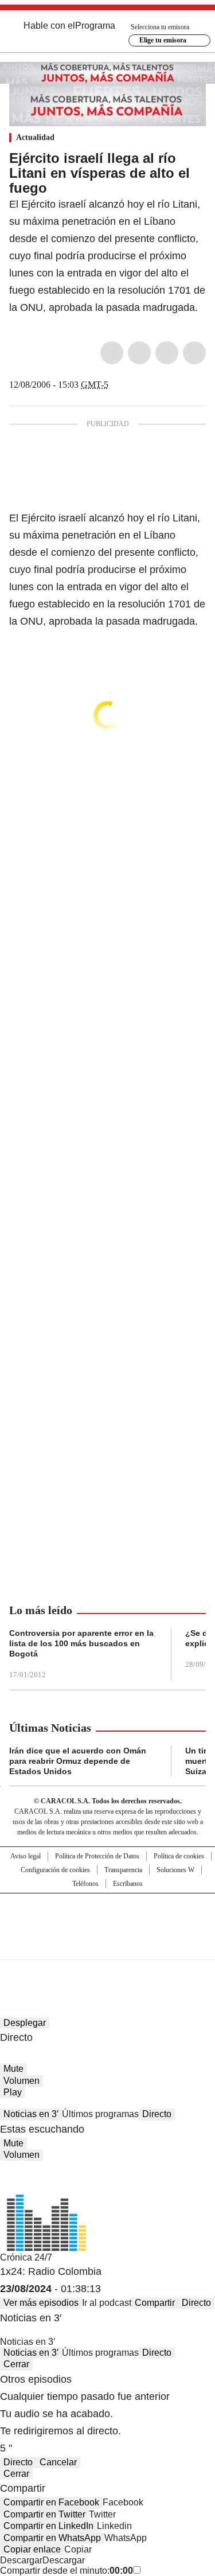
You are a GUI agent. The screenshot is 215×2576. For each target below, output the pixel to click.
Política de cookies (179, 1856)
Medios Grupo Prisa (108, 1947)
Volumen (21, 2081)
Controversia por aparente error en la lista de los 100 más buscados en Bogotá (81, 1643)
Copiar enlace (32, 2549)
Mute (13, 2069)
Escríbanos (128, 1884)
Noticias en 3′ (31, 2114)
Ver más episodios (41, 2303)
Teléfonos (85, 1884)
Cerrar (16, 2364)
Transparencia (123, 1870)
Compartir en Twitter (44, 2514)
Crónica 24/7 (26, 2257)
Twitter (139, 353)
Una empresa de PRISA (108, 1919)
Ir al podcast (107, 2303)
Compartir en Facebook (51, 2502)
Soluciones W (175, 1870)
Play (13, 2092)
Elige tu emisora (163, 40)
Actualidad (35, 137)
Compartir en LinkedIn (48, 2526)
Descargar (21, 2560)
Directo (157, 2114)
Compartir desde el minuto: (67, 2571)
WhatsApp (194, 353)
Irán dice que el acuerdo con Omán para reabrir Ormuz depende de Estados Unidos (78, 1761)
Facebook (112, 353)
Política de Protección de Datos (97, 1856)
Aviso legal (26, 1856)
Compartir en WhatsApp (52, 2538)
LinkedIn (167, 353)
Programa (95, 26)
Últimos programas (100, 2114)
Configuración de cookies (55, 1870)
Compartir (155, 2303)
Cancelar (58, 2462)
